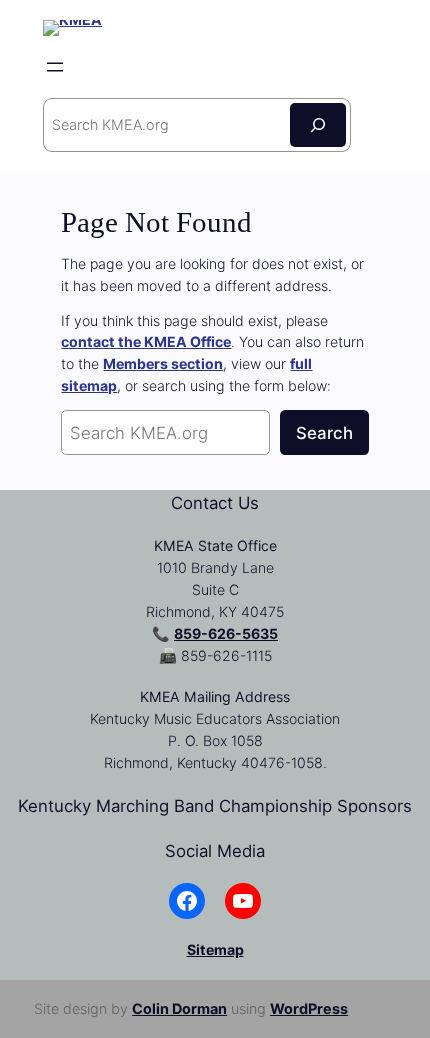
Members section (163, 363)
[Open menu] (55, 67)
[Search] (318, 124)
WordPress (309, 1008)
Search (324, 433)
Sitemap (215, 949)
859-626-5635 (226, 633)
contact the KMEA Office (146, 341)
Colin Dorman (179, 1008)
